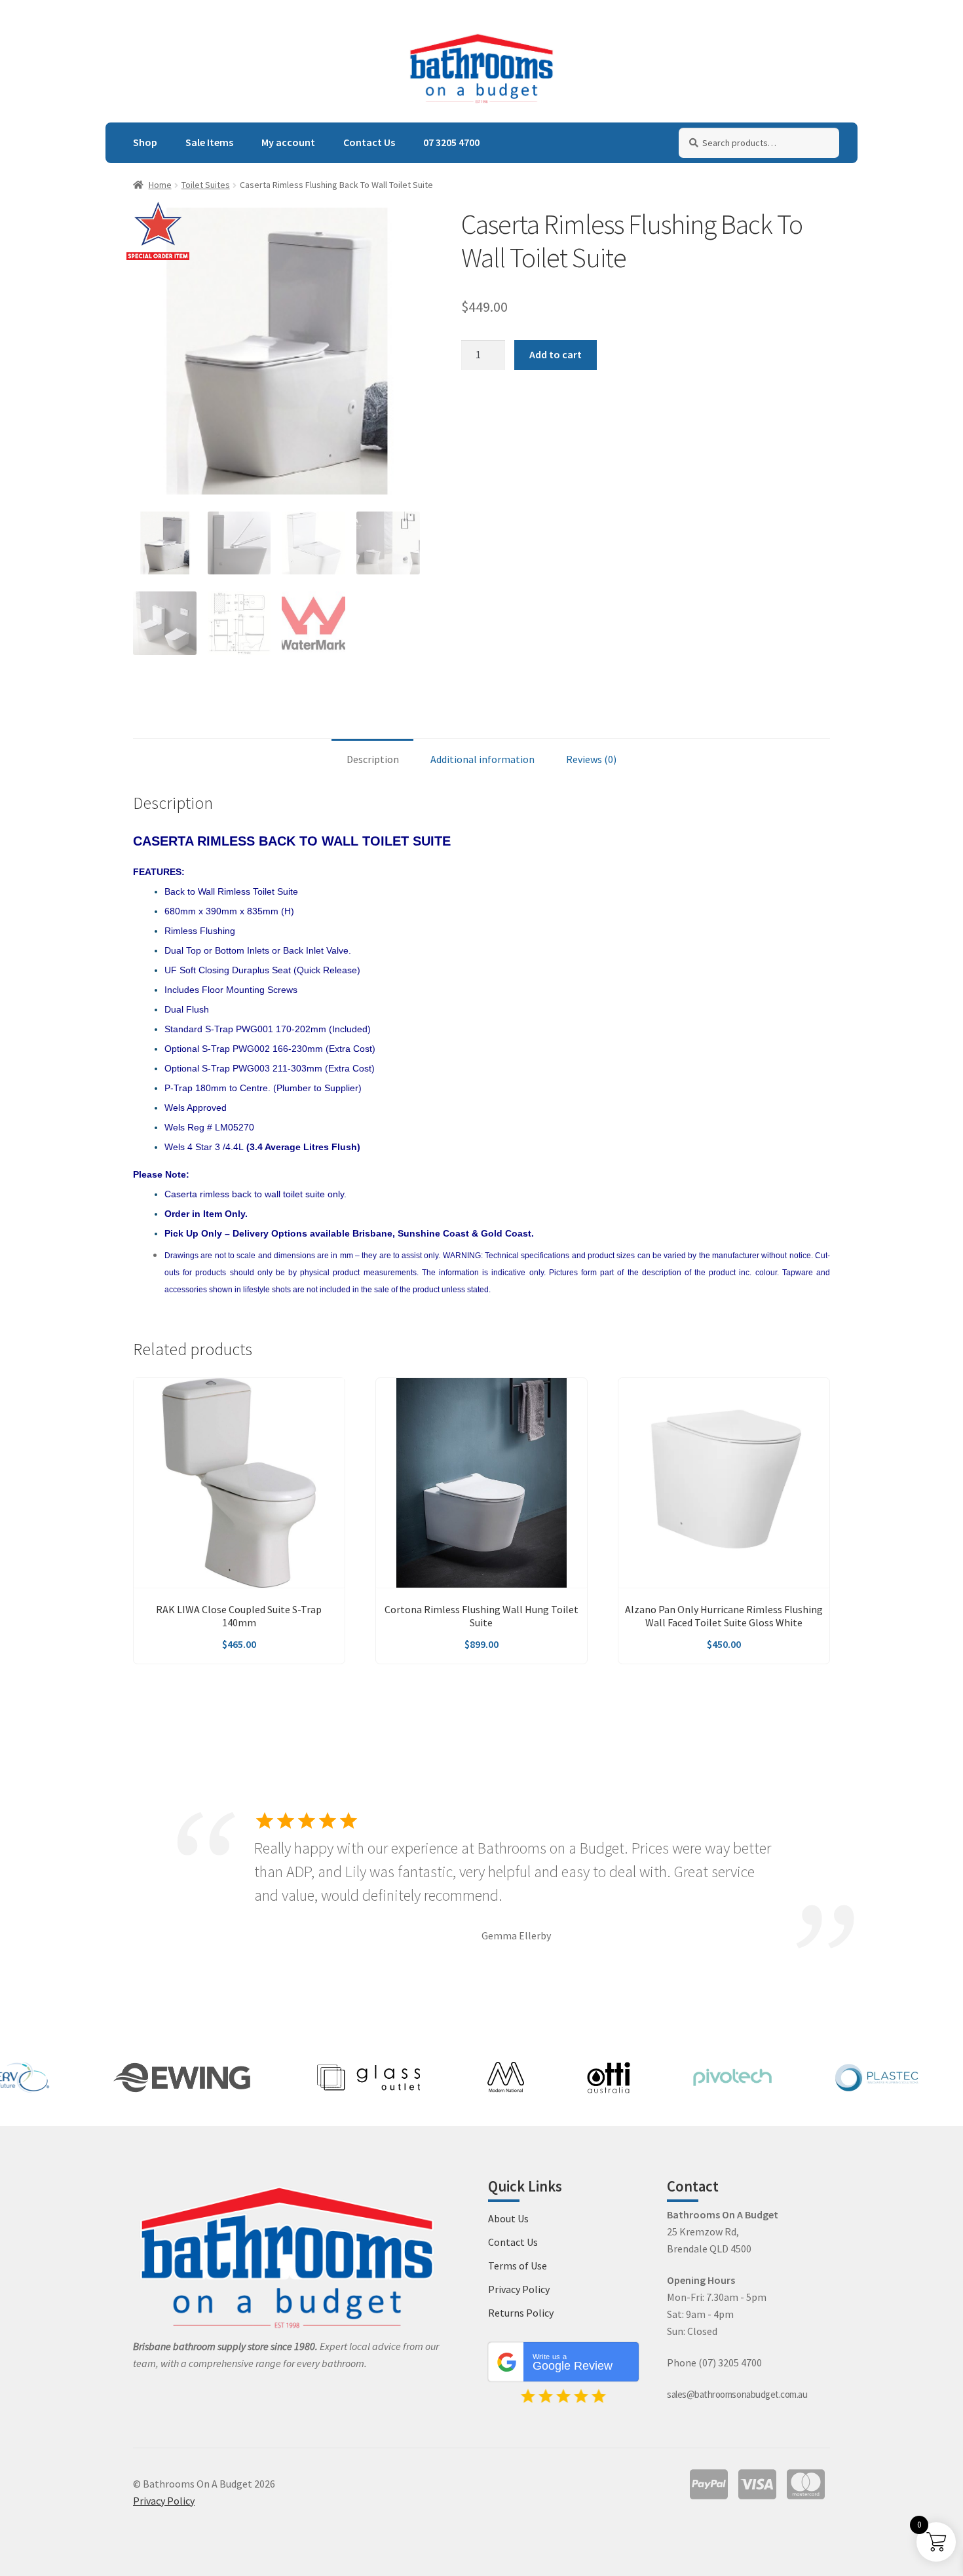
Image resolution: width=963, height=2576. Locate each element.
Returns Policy (521, 2313)
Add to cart (556, 354)
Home (160, 185)
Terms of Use (518, 2266)
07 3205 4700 (451, 142)
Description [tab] (373, 759)
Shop (145, 142)
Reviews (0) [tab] (591, 759)
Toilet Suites (206, 185)
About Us (508, 2218)
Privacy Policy (519, 2289)
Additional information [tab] (482, 759)
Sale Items (209, 142)
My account (288, 142)
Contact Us (369, 142)
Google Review (573, 2362)
